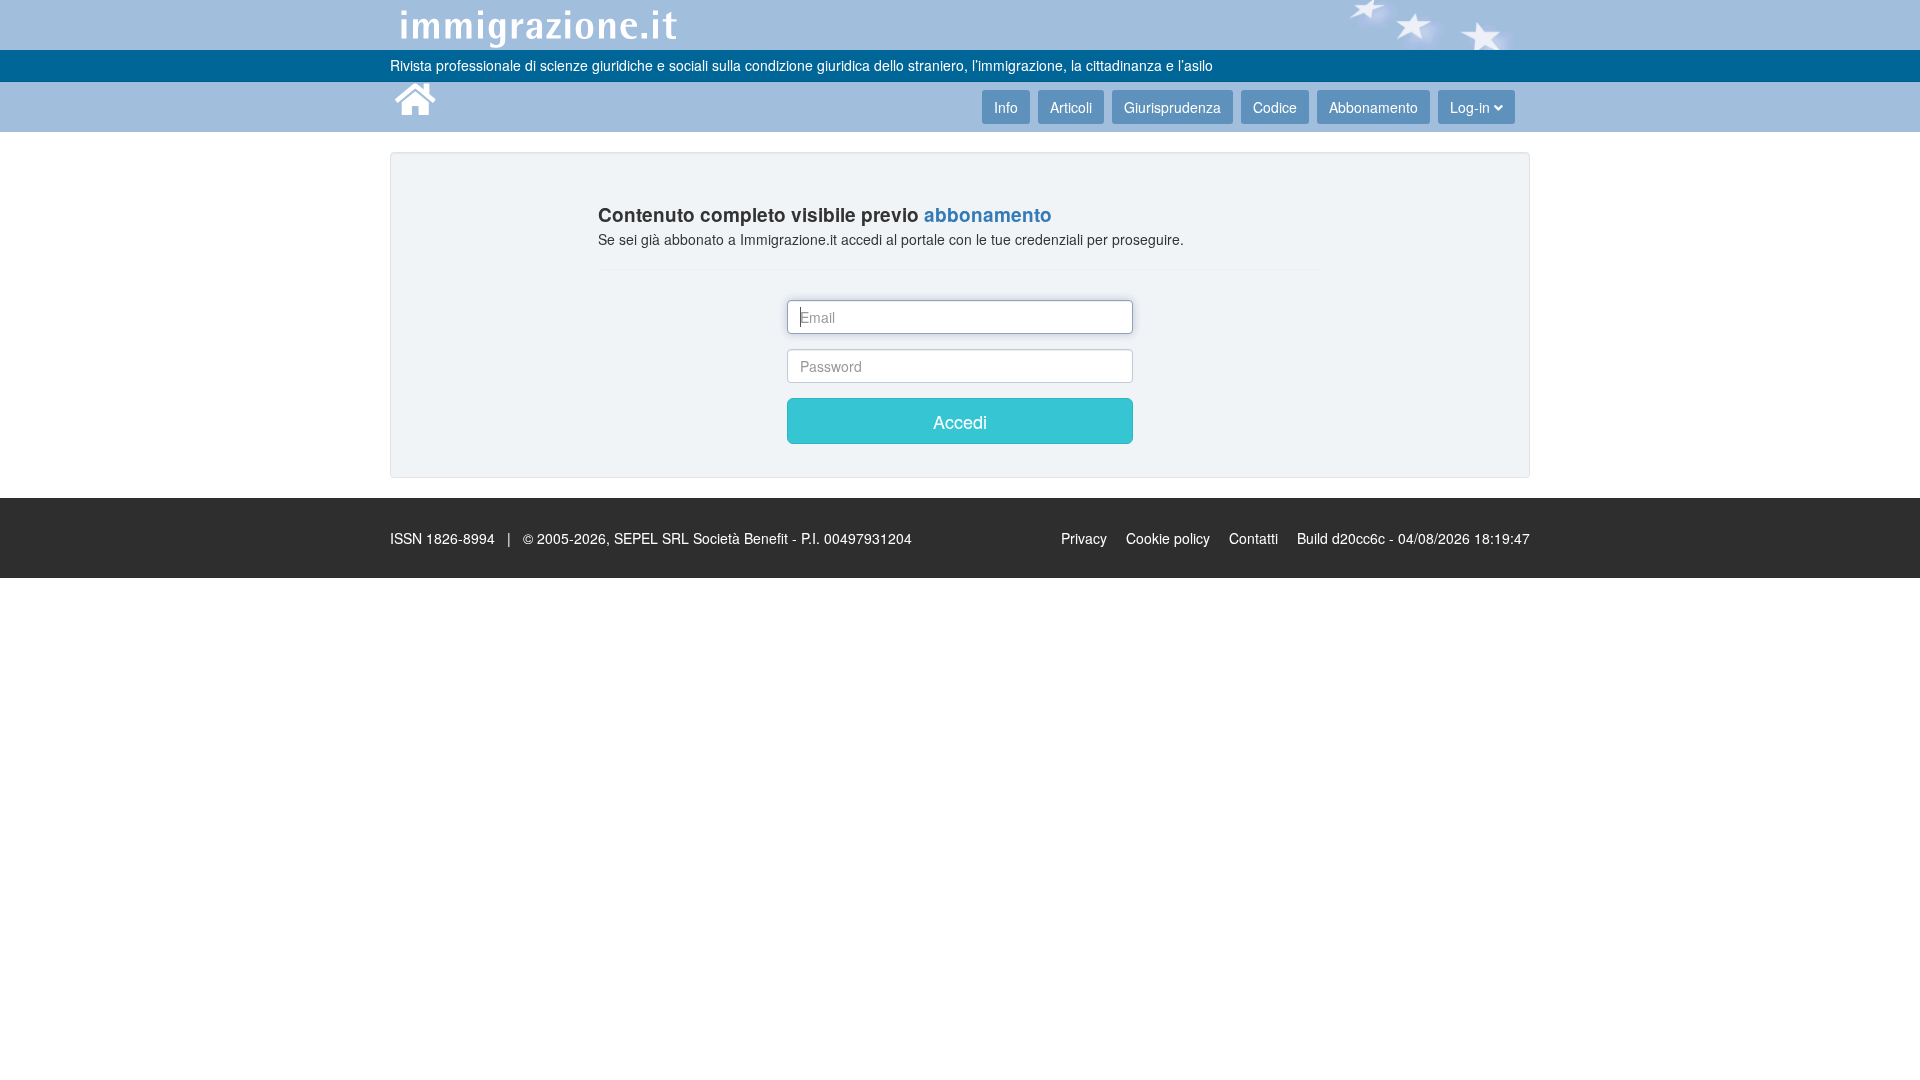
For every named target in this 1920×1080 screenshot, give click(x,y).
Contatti (1253, 538)
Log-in (1472, 107)
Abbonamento (1373, 107)
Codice (1275, 107)
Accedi (960, 421)
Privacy (1084, 538)
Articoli (1071, 107)
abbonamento (988, 214)
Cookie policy (1168, 538)
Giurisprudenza (1172, 107)
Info (1006, 107)
